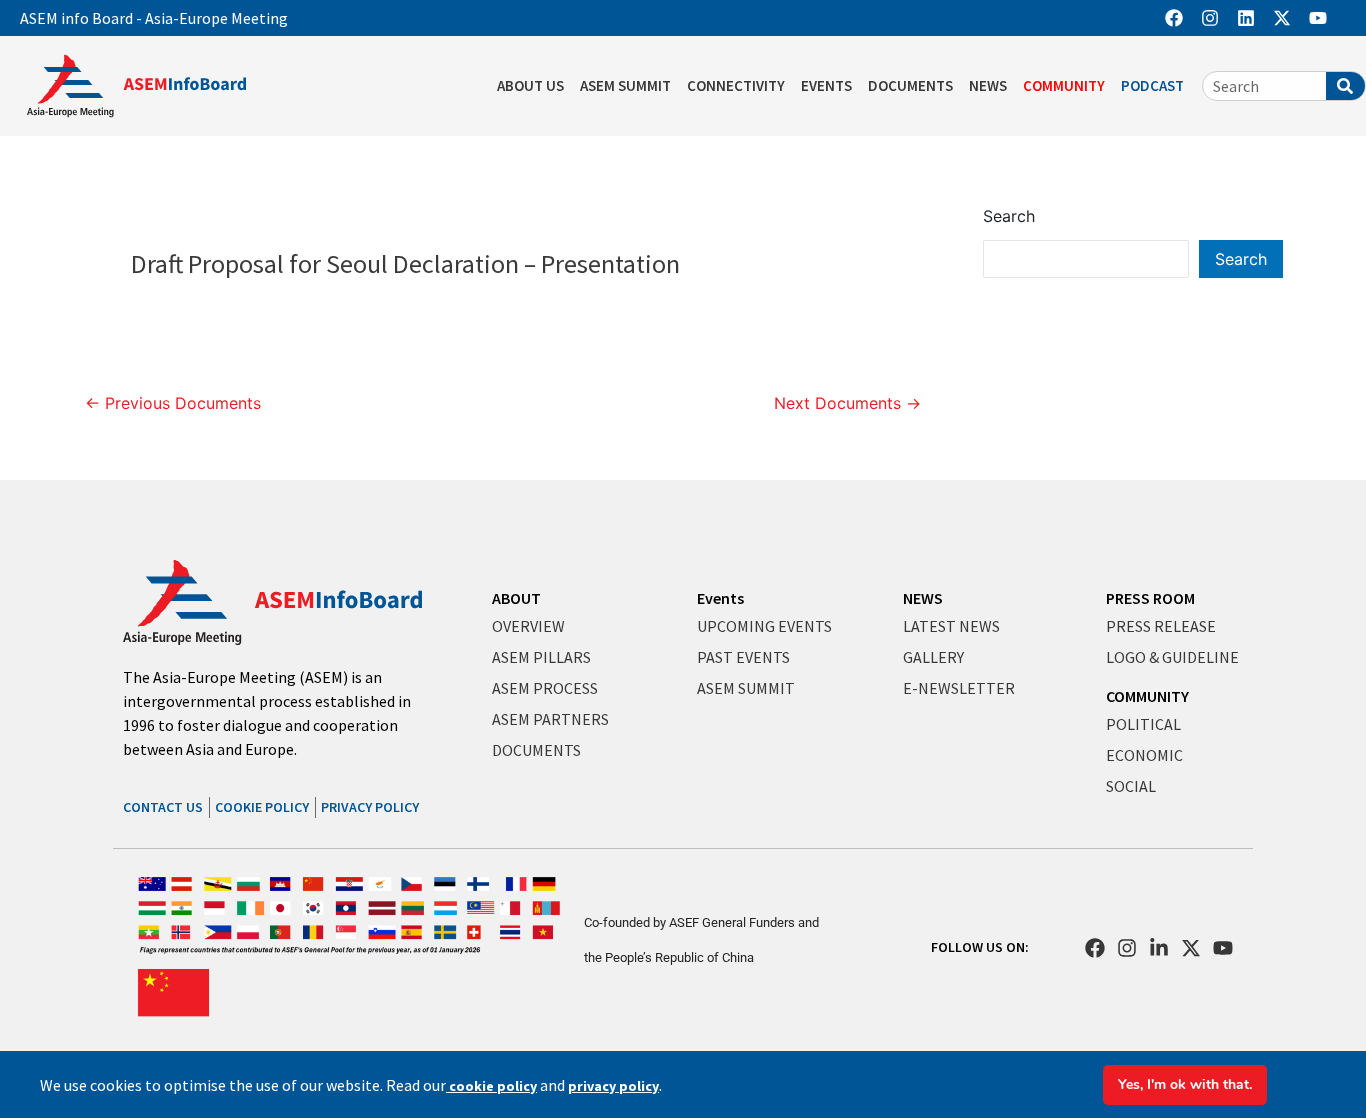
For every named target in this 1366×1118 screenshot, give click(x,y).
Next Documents (847, 403)
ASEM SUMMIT (625, 85)
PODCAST (1152, 85)
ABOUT (516, 598)
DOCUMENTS (910, 85)
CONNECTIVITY (736, 85)
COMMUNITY (1064, 85)
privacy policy (613, 1086)
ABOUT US (530, 85)
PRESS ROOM (1150, 598)
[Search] (1345, 86)
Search (1009, 216)
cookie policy (491, 1086)
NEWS (988, 85)
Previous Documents (173, 403)
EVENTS (826, 85)
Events (720, 598)
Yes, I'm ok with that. (1185, 1084)
